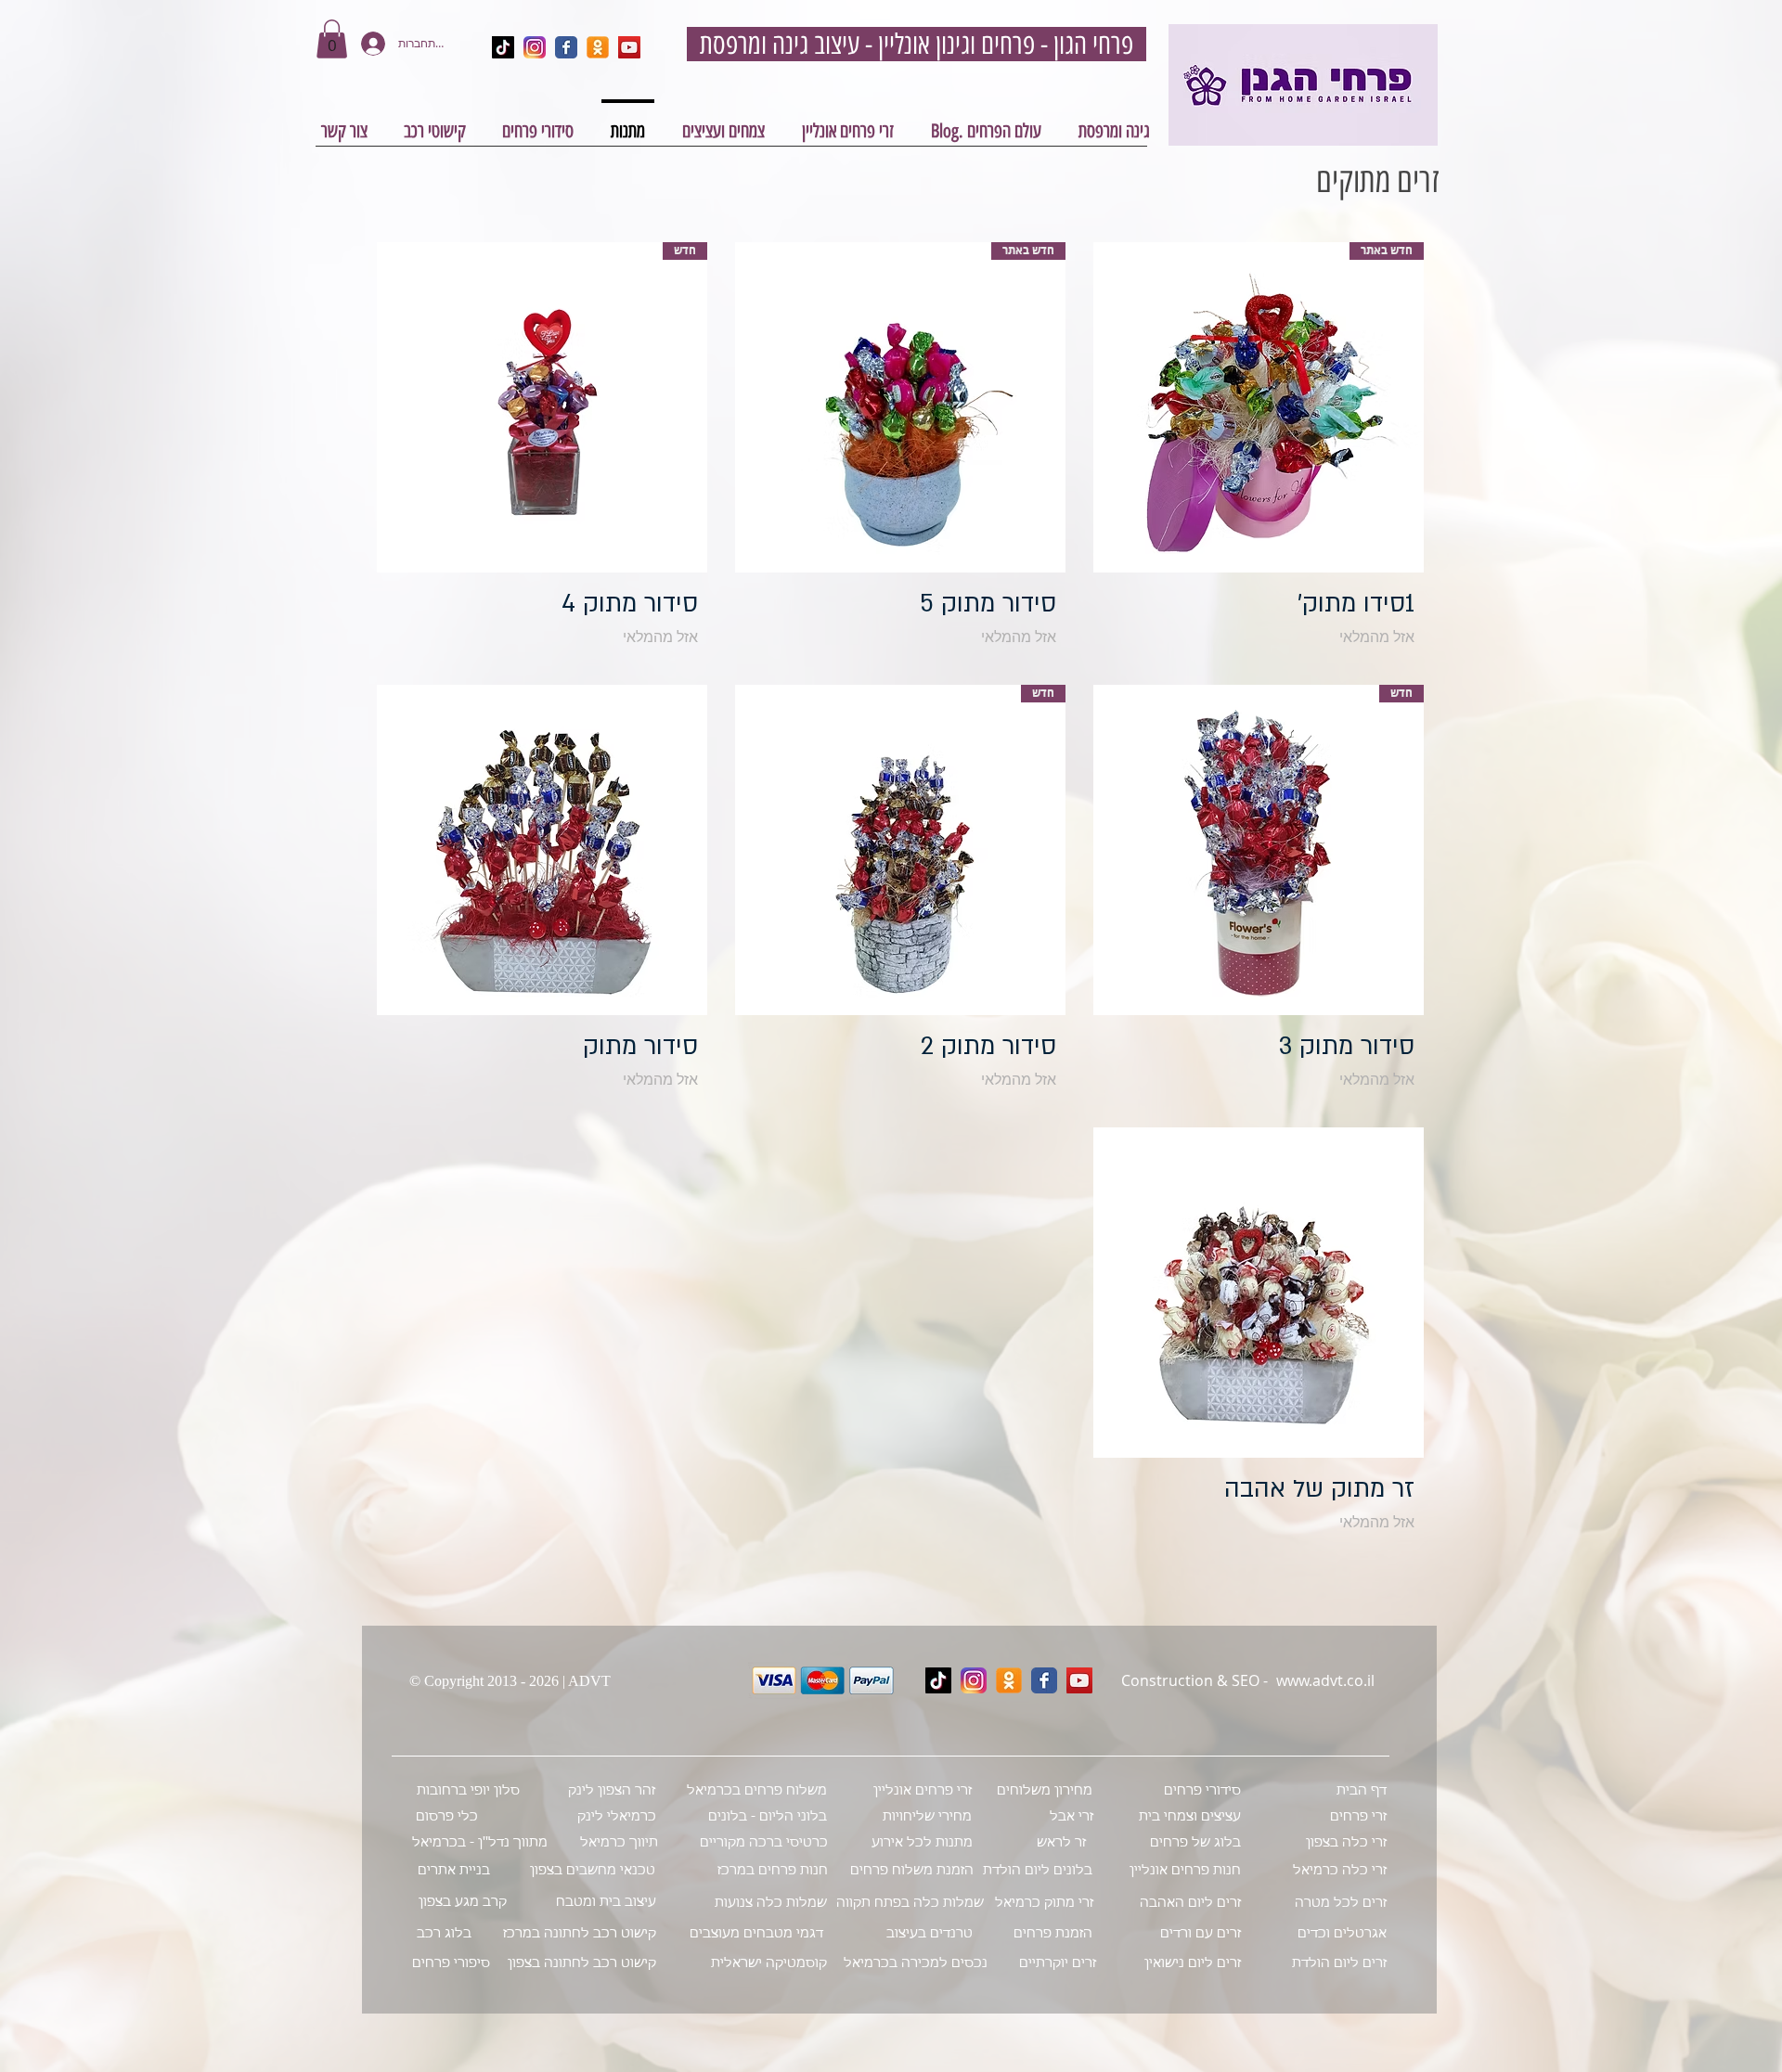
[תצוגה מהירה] (542, 850)
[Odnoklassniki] (1009, 1680)
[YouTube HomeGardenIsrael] (629, 47)
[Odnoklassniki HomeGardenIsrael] (598, 47)
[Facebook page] (1044, 1680)
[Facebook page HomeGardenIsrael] (566, 47)
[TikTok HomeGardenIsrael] (503, 47)
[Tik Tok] (938, 1680)
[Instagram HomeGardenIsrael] (535, 47)
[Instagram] (974, 1680)
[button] (332, 39)
